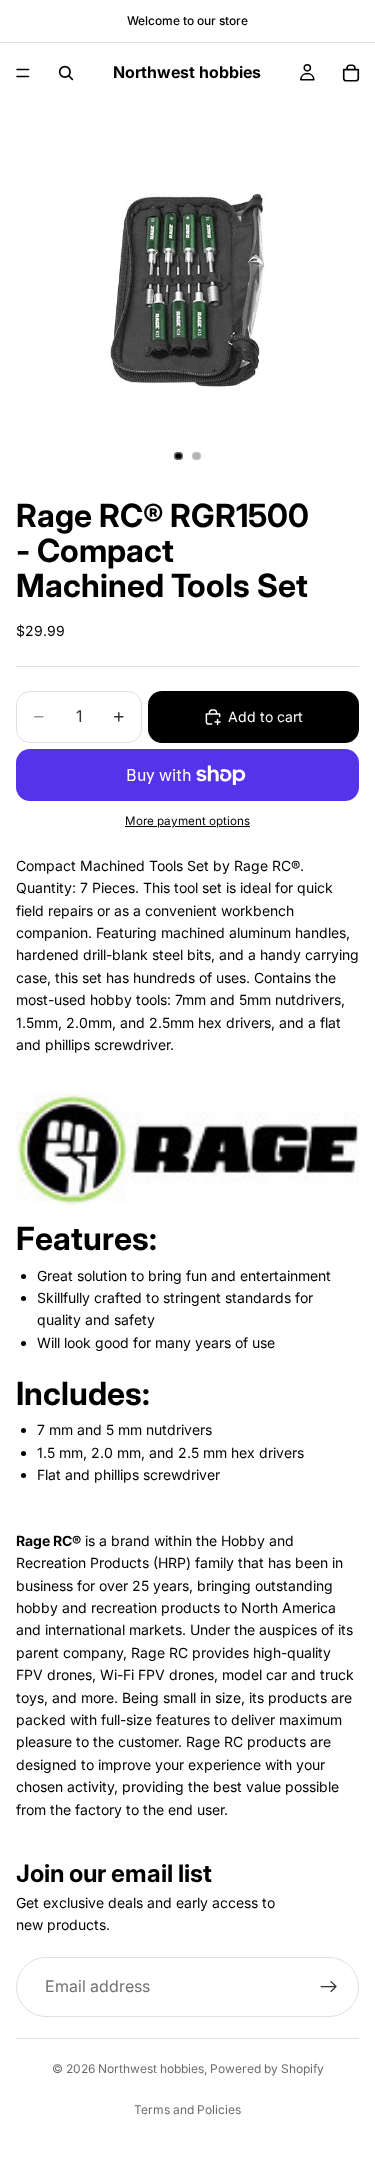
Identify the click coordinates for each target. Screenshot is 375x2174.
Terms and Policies (187, 2109)
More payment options (187, 821)
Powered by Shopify (267, 2068)
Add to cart (265, 716)
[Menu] (23, 73)
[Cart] (351, 73)
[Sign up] (329, 1987)
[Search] (66, 73)
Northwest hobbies (151, 2068)
